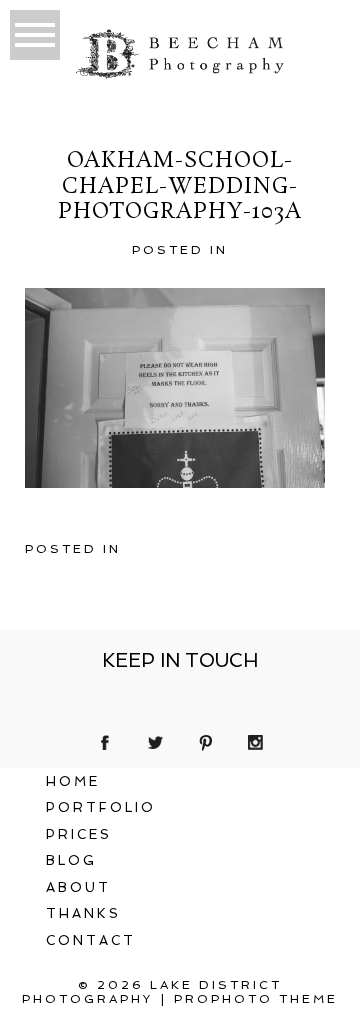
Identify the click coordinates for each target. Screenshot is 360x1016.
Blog (71, 860)
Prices (79, 834)
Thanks (83, 913)
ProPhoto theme (256, 999)
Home (73, 781)
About (78, 887)
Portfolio (101, 807)
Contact (91, 940)
